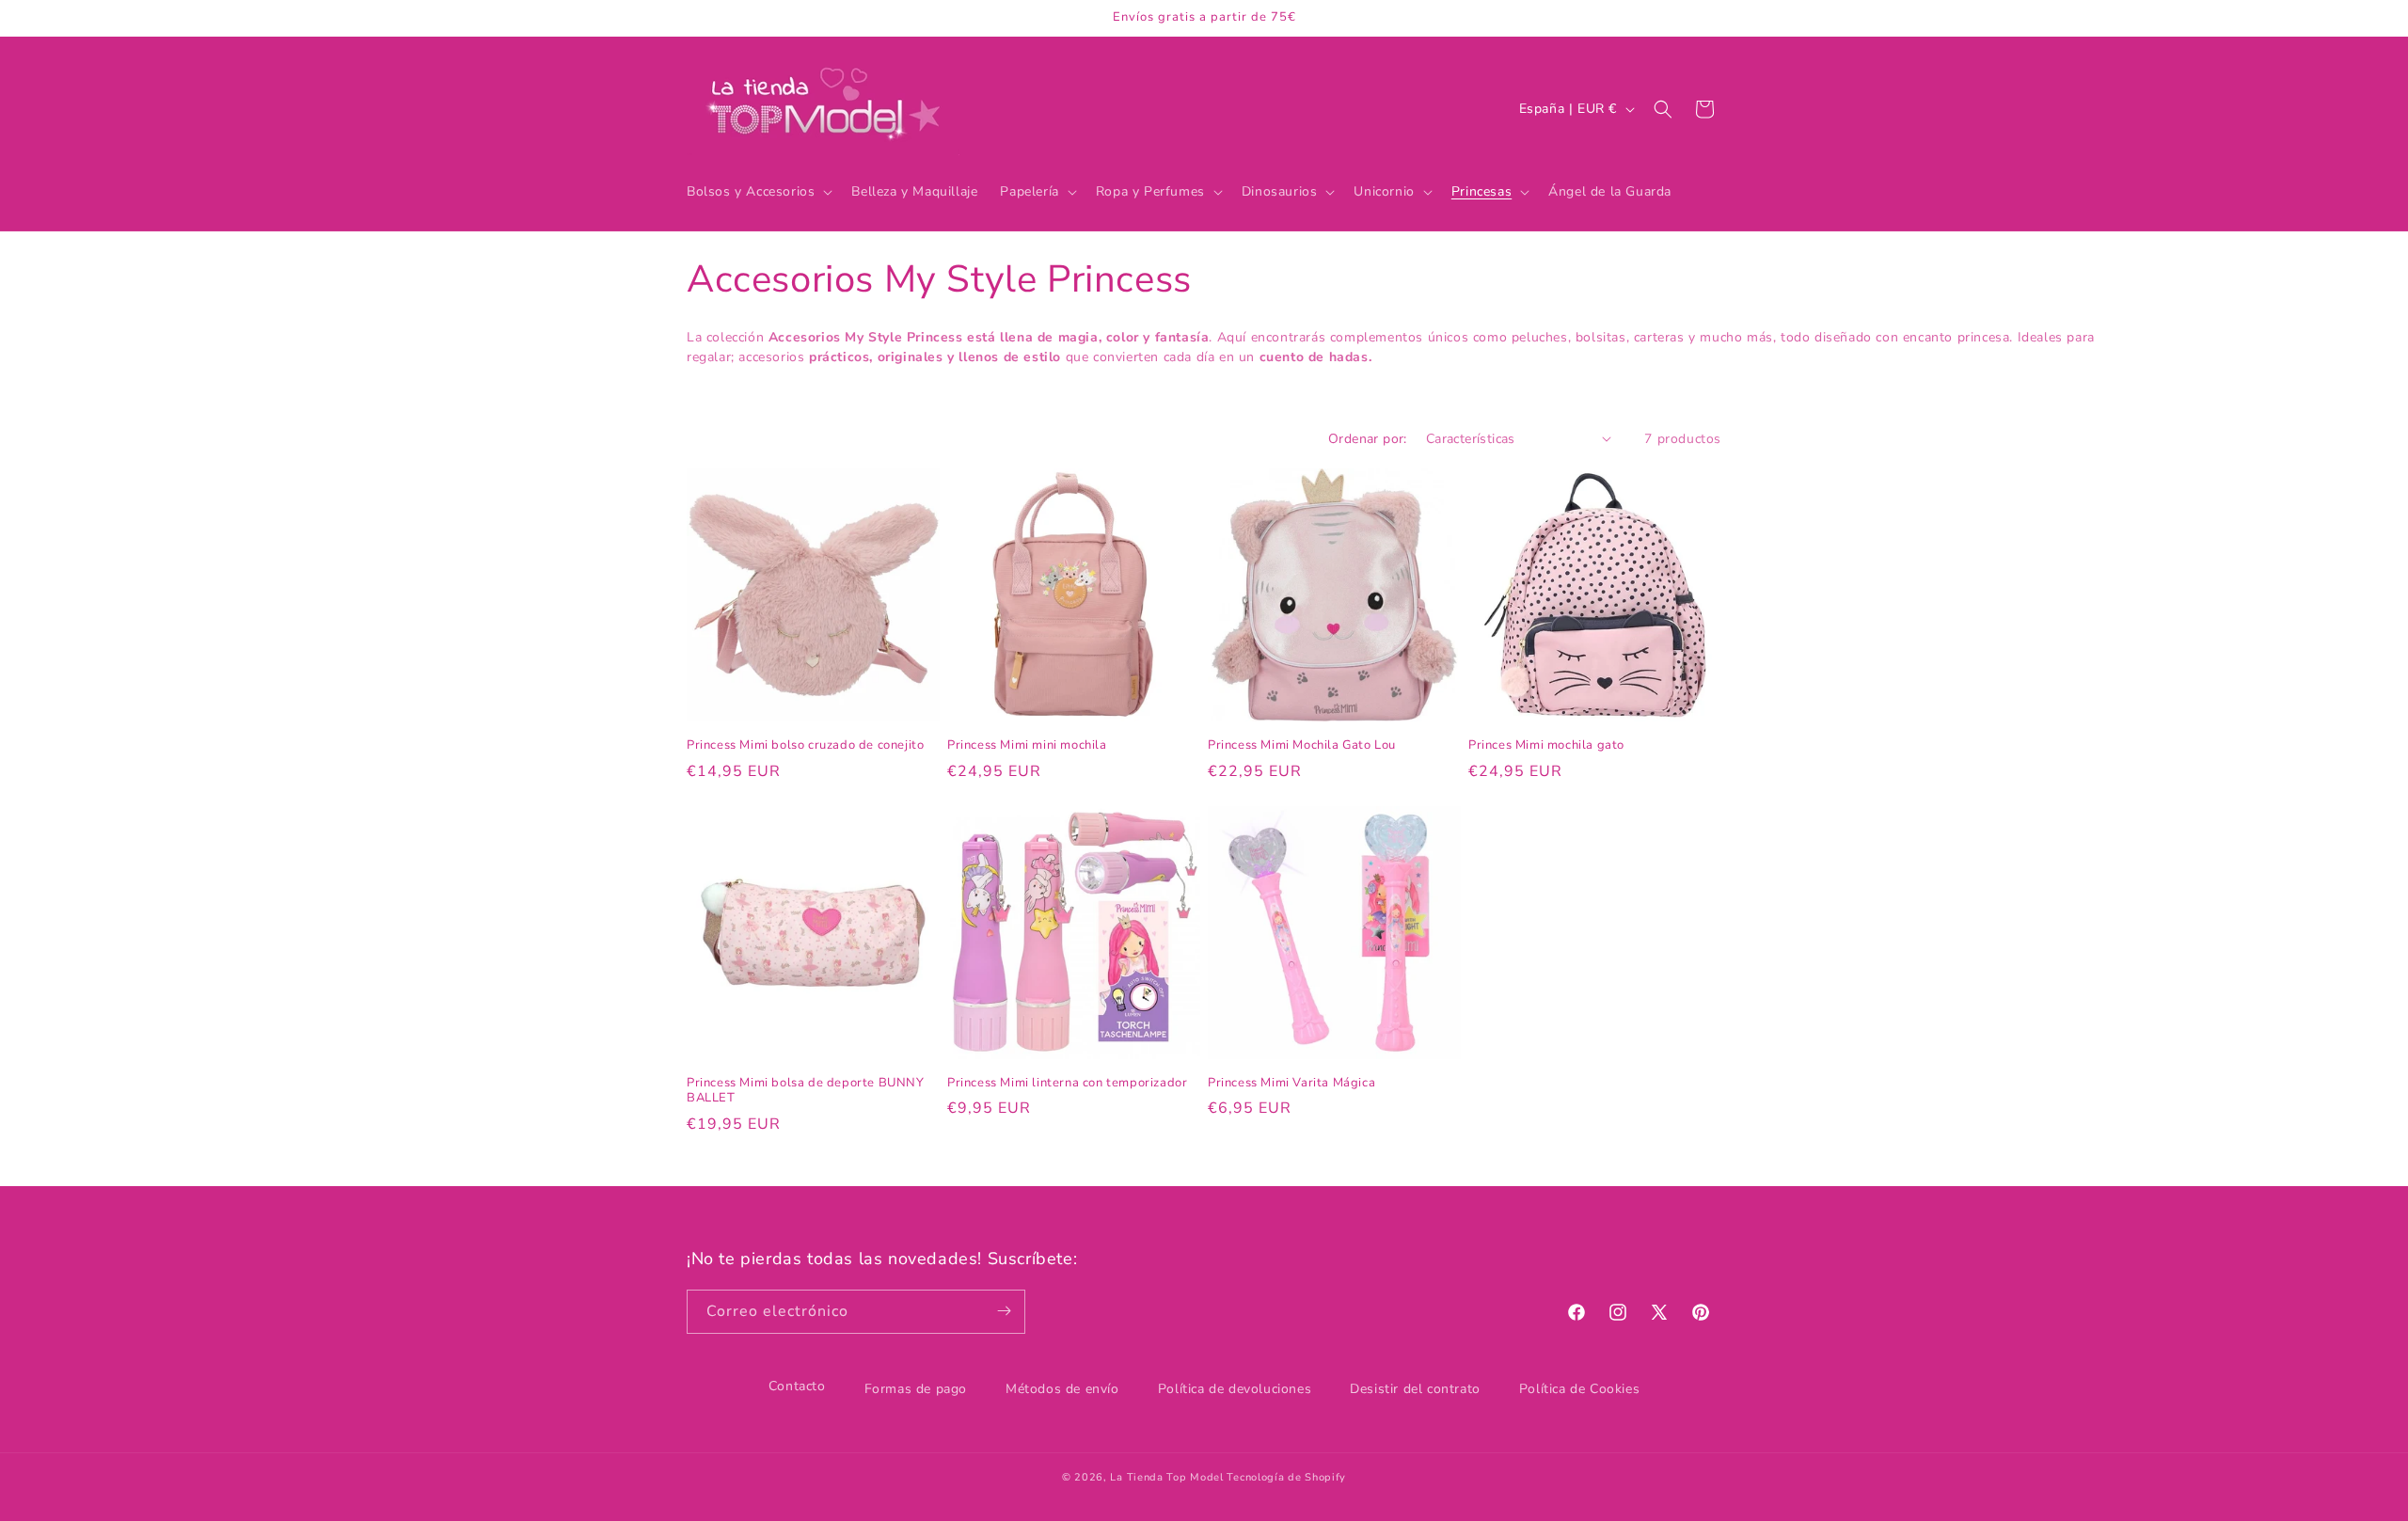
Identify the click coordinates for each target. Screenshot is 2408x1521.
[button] (758, 192)
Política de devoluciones (1235, 1389)
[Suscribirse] (1004, 1311)
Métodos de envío (1062, 1389)
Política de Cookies (1579, 1389)
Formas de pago (916, 1389)
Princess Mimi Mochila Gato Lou (1302, 745)
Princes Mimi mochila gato (1546, 745)
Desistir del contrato (1415, 1389)
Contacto (797, 1386)
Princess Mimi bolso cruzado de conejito (805, 745)
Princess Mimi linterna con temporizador (1067, 1083)
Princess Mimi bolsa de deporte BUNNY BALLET (806, 1091)
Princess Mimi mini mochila (1027, 745)
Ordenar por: (1368, 439)
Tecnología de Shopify (1286, 1477)
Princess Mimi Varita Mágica (1291, 1083)
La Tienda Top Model (1166, 1477)
